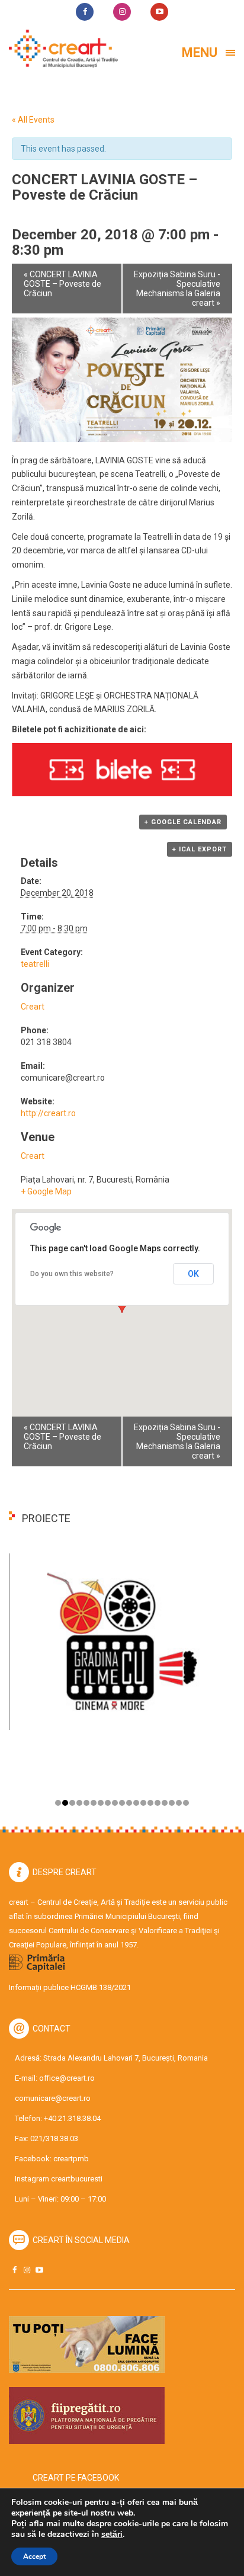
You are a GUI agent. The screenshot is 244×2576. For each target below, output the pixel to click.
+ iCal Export (200, 849)
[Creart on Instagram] (27, 2270)
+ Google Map (46, 1191)
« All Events (33, 120)
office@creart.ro (67, 2078)
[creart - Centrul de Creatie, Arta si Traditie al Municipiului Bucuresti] (59, 49)
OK (193, 1274)
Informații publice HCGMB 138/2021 (70, 1987)
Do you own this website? (72, 1274)
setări (112, 2535)
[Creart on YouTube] (39, 2270)
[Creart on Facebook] (14, 2270)
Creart (33, 1007)
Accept (34, 2556)
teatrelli (35, 964)
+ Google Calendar (183, 822)
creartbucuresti (77, 2179)
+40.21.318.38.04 (72, 2118)
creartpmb (71, 2159)
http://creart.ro (48, 1113)
